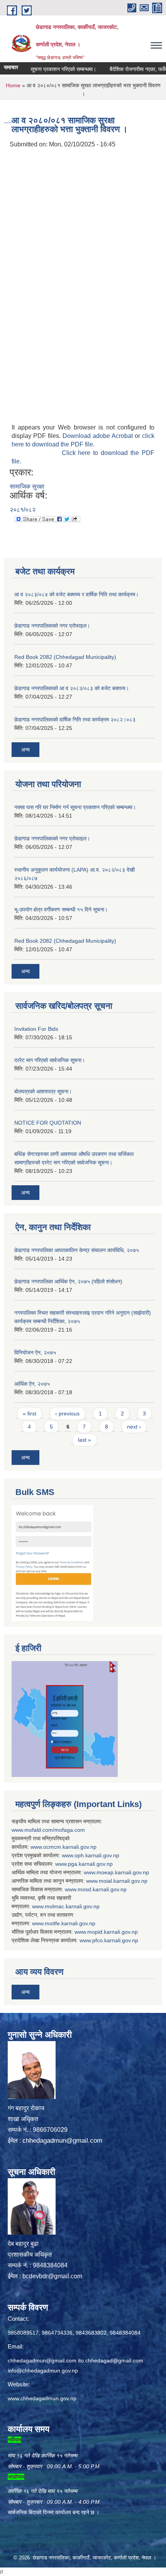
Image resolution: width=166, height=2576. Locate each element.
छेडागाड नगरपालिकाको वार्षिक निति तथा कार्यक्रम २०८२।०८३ (75, 720)
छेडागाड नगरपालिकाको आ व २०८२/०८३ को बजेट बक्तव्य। (72, 688)
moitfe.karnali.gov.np (70, 1923)
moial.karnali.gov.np (123, 1881)
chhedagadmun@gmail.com (62, 2141)
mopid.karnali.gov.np (113, 1932)
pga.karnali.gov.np (90, 1864)
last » (85, 1440)
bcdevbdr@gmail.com (52, 2276)
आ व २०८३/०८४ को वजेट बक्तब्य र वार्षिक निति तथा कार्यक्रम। (76, 594)
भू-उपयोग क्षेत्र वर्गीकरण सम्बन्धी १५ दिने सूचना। (61, 910)
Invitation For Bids (36, 1029)
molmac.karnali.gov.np (72, 1906)
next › (134, 1427)
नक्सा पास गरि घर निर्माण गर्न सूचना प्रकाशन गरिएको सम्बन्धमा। (75, 807)
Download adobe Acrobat (99, 436)
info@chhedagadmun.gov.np (43, 2371)
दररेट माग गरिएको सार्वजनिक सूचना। (50, 1060)
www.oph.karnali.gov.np (91, 1855)
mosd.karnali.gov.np (102, 1889)
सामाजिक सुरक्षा (27, 486)
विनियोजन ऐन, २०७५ (35, 1352)
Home (13, 85)
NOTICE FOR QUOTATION (48, 1123)
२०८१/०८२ (23, 510)
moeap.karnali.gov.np (123, 1872)
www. (62, 1864)
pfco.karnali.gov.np (115, 1940)
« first (30, 1414)
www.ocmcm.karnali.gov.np (64, 1847)
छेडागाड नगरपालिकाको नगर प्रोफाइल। (52, 626)
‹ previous (67, 1414)
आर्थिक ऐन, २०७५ (32, 1384)
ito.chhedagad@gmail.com (111, 2360)
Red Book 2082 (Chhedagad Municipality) (65, 657)
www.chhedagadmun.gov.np (42, 2398)
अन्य (25, 750)
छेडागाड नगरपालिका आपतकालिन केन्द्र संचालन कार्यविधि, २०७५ (77, 1250)
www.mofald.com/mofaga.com (48, 1830)
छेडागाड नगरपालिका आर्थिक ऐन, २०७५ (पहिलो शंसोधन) (68, 1281)
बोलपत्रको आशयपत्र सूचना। (43, 1091)
